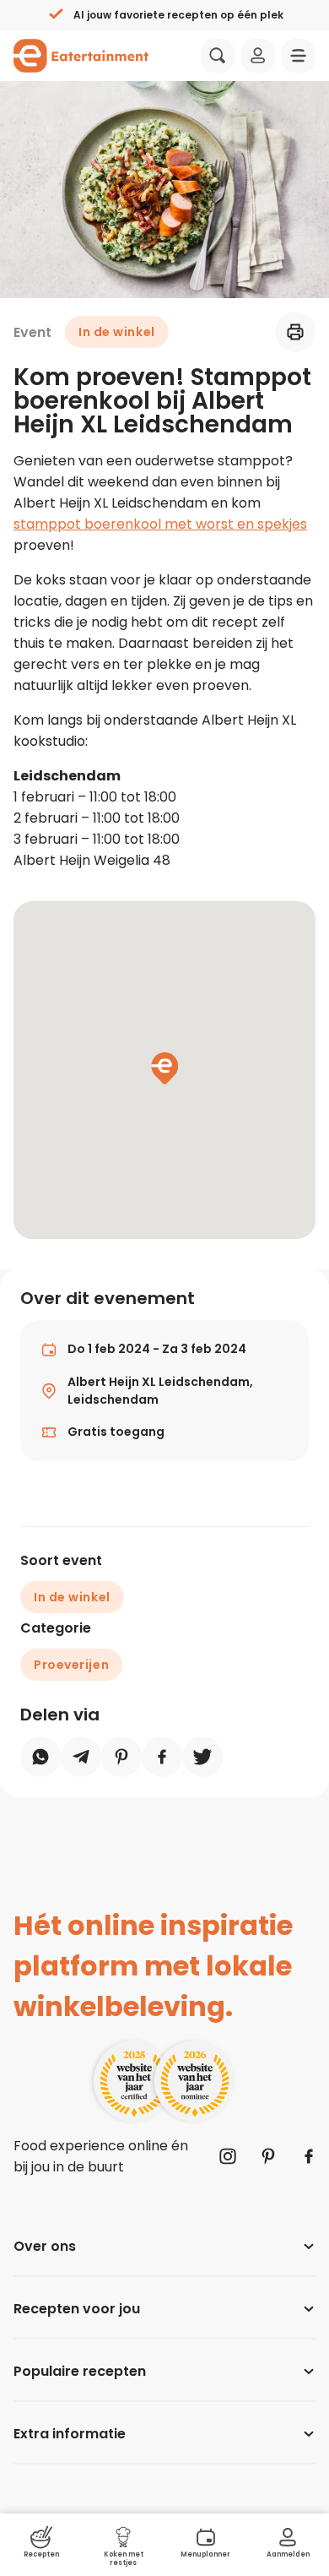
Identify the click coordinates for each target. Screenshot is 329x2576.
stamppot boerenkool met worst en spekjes (160, 524)
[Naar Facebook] (309, 2156)
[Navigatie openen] (299, 56)
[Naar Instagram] (228, 2156)
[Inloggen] (258, 56)
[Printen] (295, 332)
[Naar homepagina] (81, 56)
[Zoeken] (218, 56)
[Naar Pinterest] (268, 2156)
